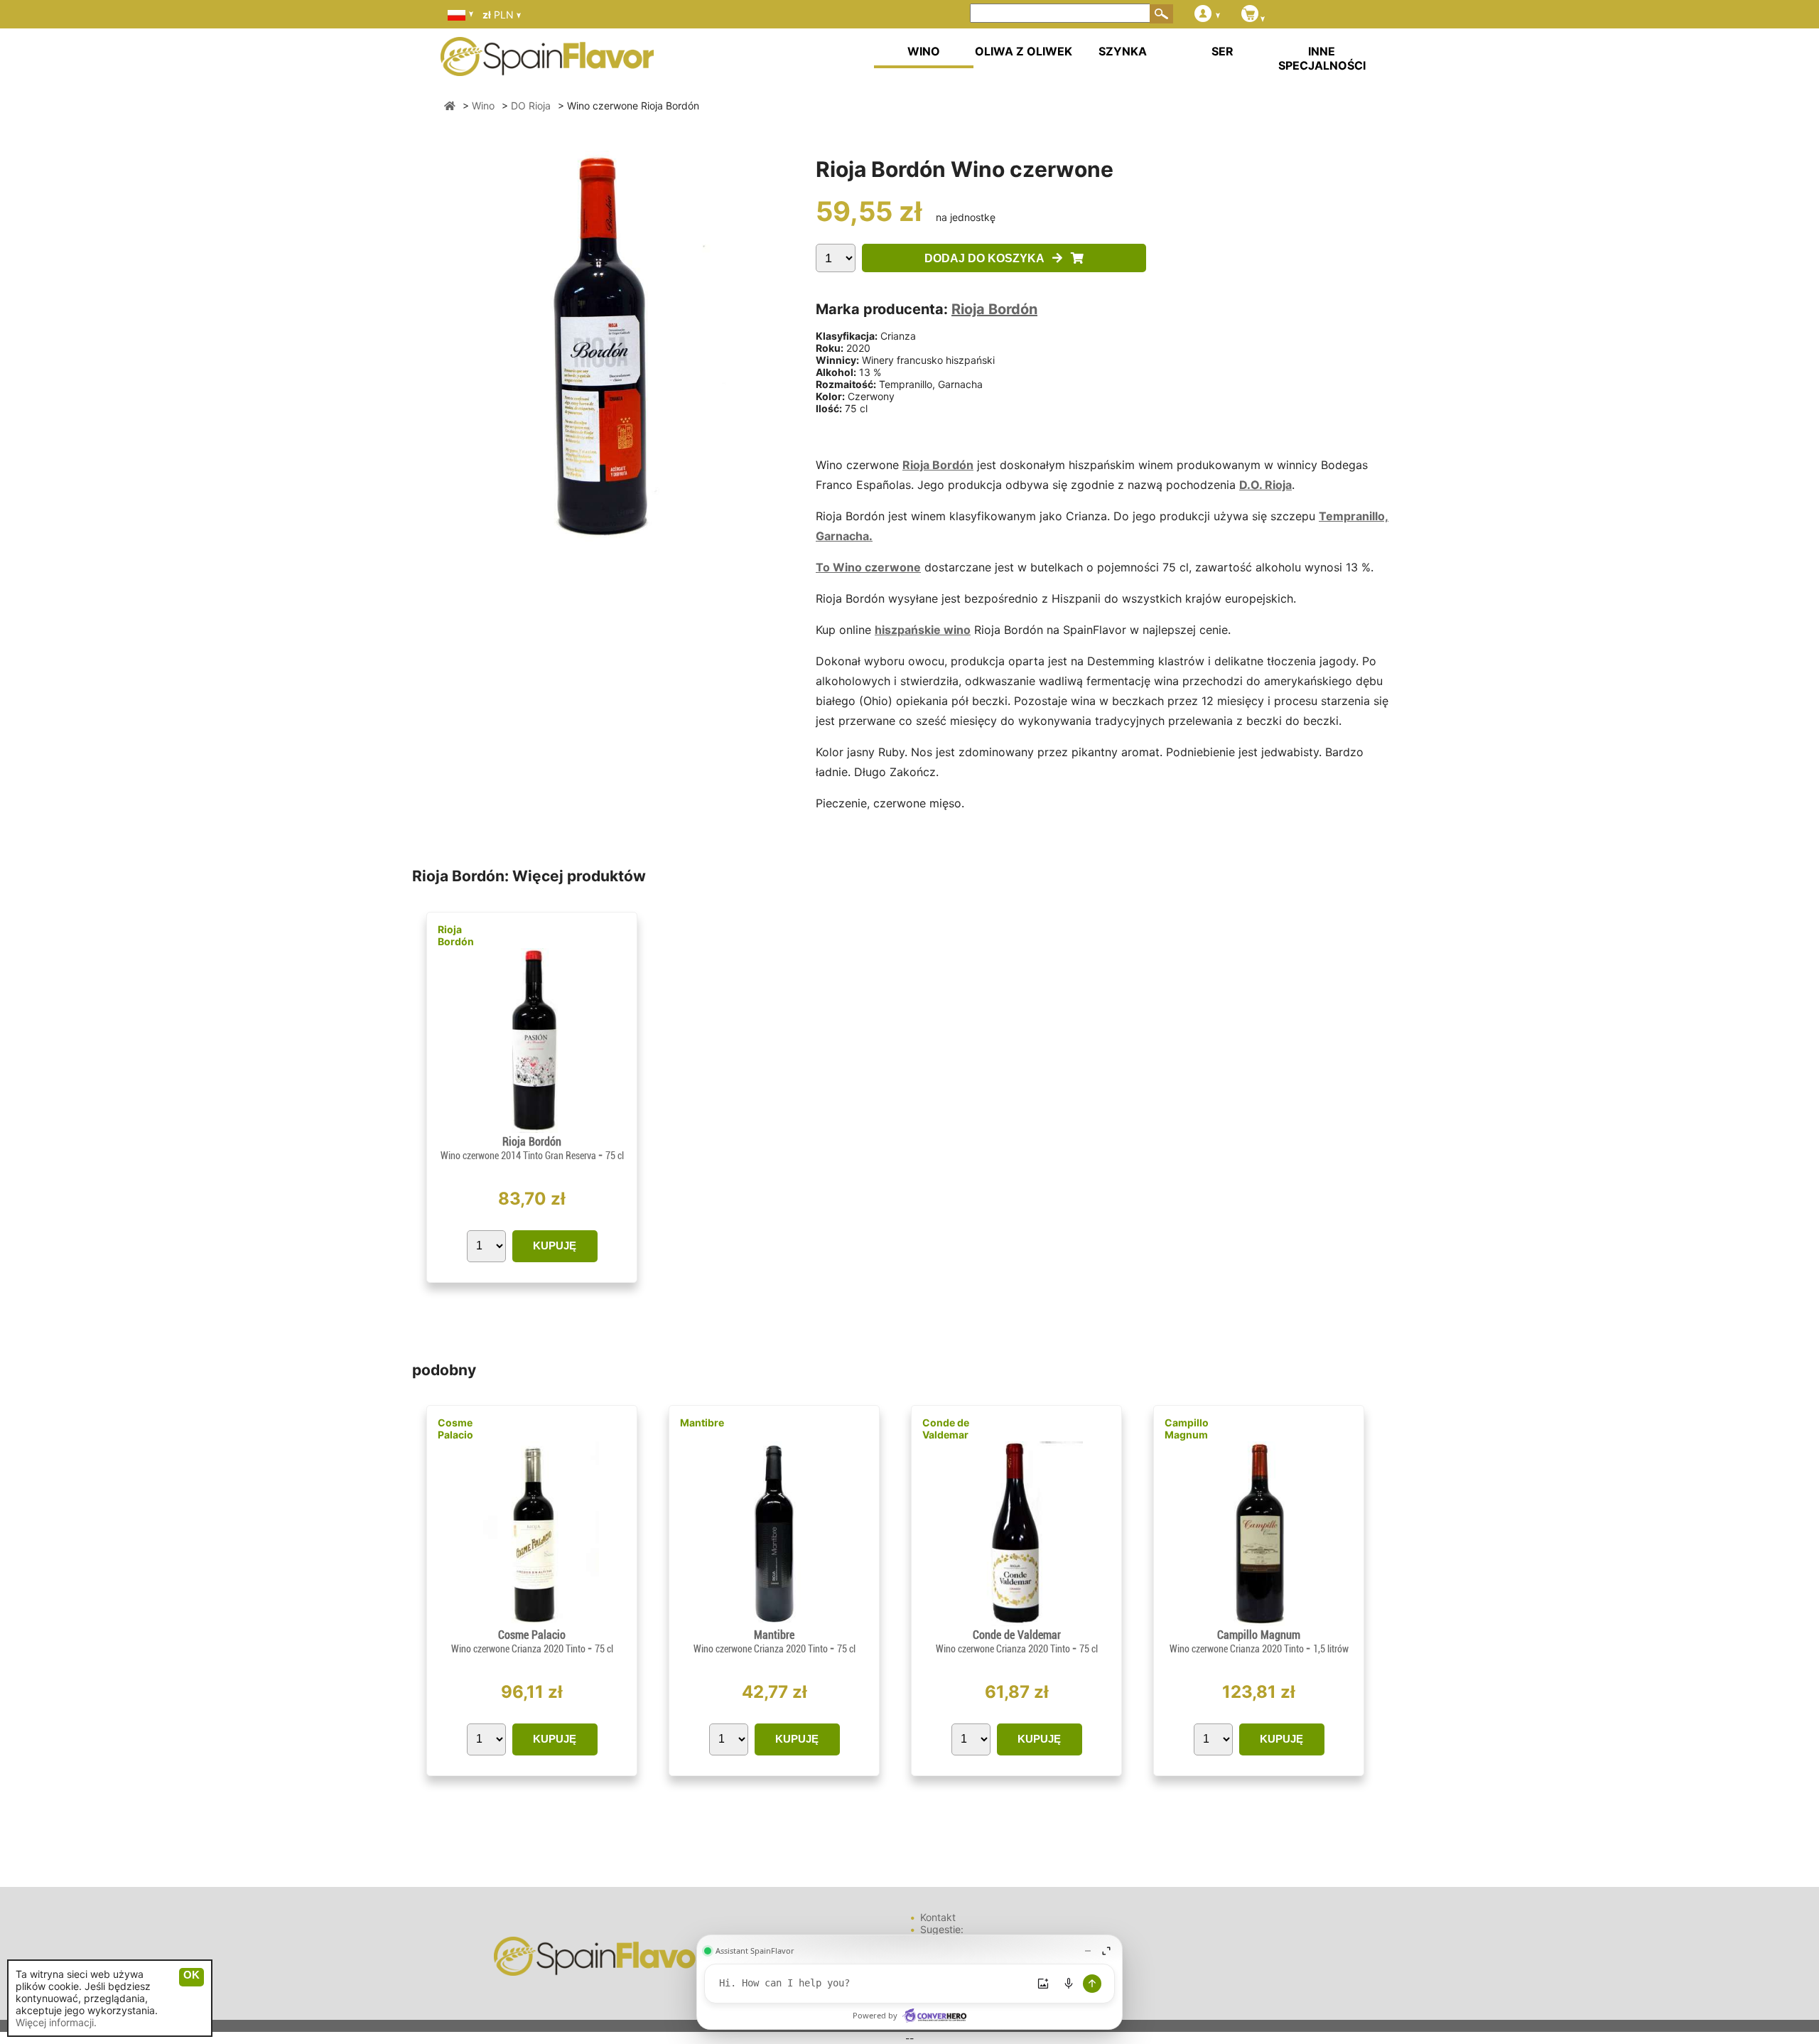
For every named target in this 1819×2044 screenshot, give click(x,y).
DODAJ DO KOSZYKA (988, 258)
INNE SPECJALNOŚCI (1322, 58)
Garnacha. (844, 536)
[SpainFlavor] (450, 106)
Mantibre (702, 1422)
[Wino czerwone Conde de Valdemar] (1016, 1622)
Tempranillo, (1354, 516)
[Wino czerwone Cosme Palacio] (531, 1622)
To (824, 567)
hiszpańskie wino (923, 630)
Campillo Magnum (1187, 1429)
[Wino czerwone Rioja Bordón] (532, 1129)
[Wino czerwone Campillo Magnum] (1259, 1622)
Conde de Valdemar (946, 1429)
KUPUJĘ (555, 1246)
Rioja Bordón (994, 309)
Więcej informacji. (56, 2022)
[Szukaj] (1162, 14)
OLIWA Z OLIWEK (1024, 51)
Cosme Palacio (455, 1429)
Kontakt (938, 1917)
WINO (924, 51)
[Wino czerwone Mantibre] (774, 1622)
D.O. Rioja (1265, 485)
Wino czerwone (877, 567)
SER (1222, 51)
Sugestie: (942, 1929)
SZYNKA (1123, 51)
